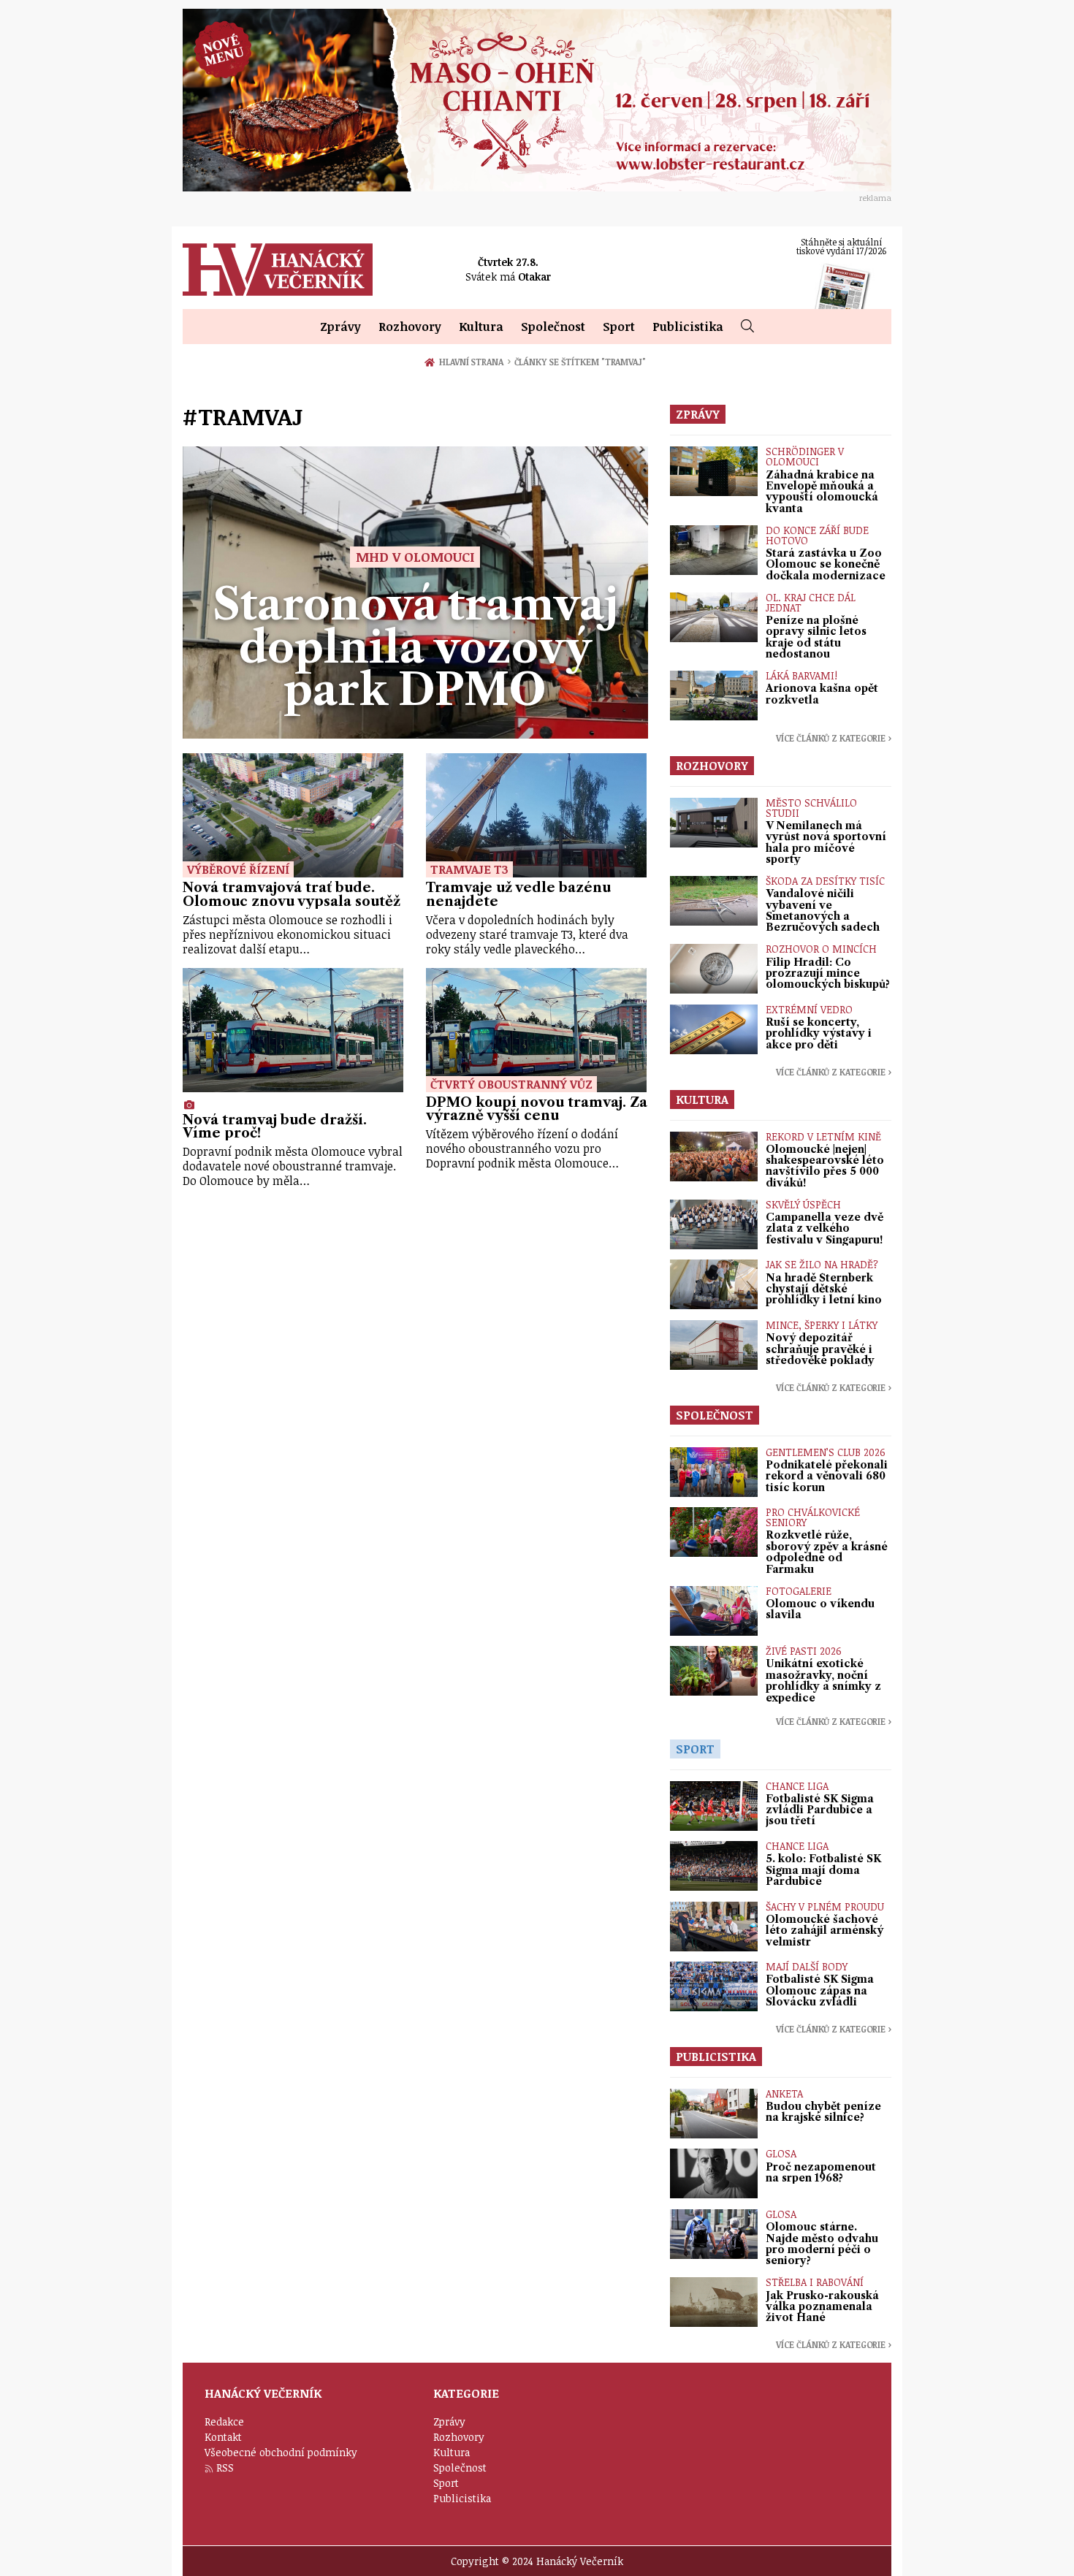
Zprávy (340, 327)
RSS (225, 2468)
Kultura (481, 327)
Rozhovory (410, 327)
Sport (619, 327)
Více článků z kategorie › (834, 738)
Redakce (224, 2421)
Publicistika (688, 327)
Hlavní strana (473, 362)
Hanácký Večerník (278, 270)
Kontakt (223, 2437)
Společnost (553, 327)
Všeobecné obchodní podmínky (281, 2452)
